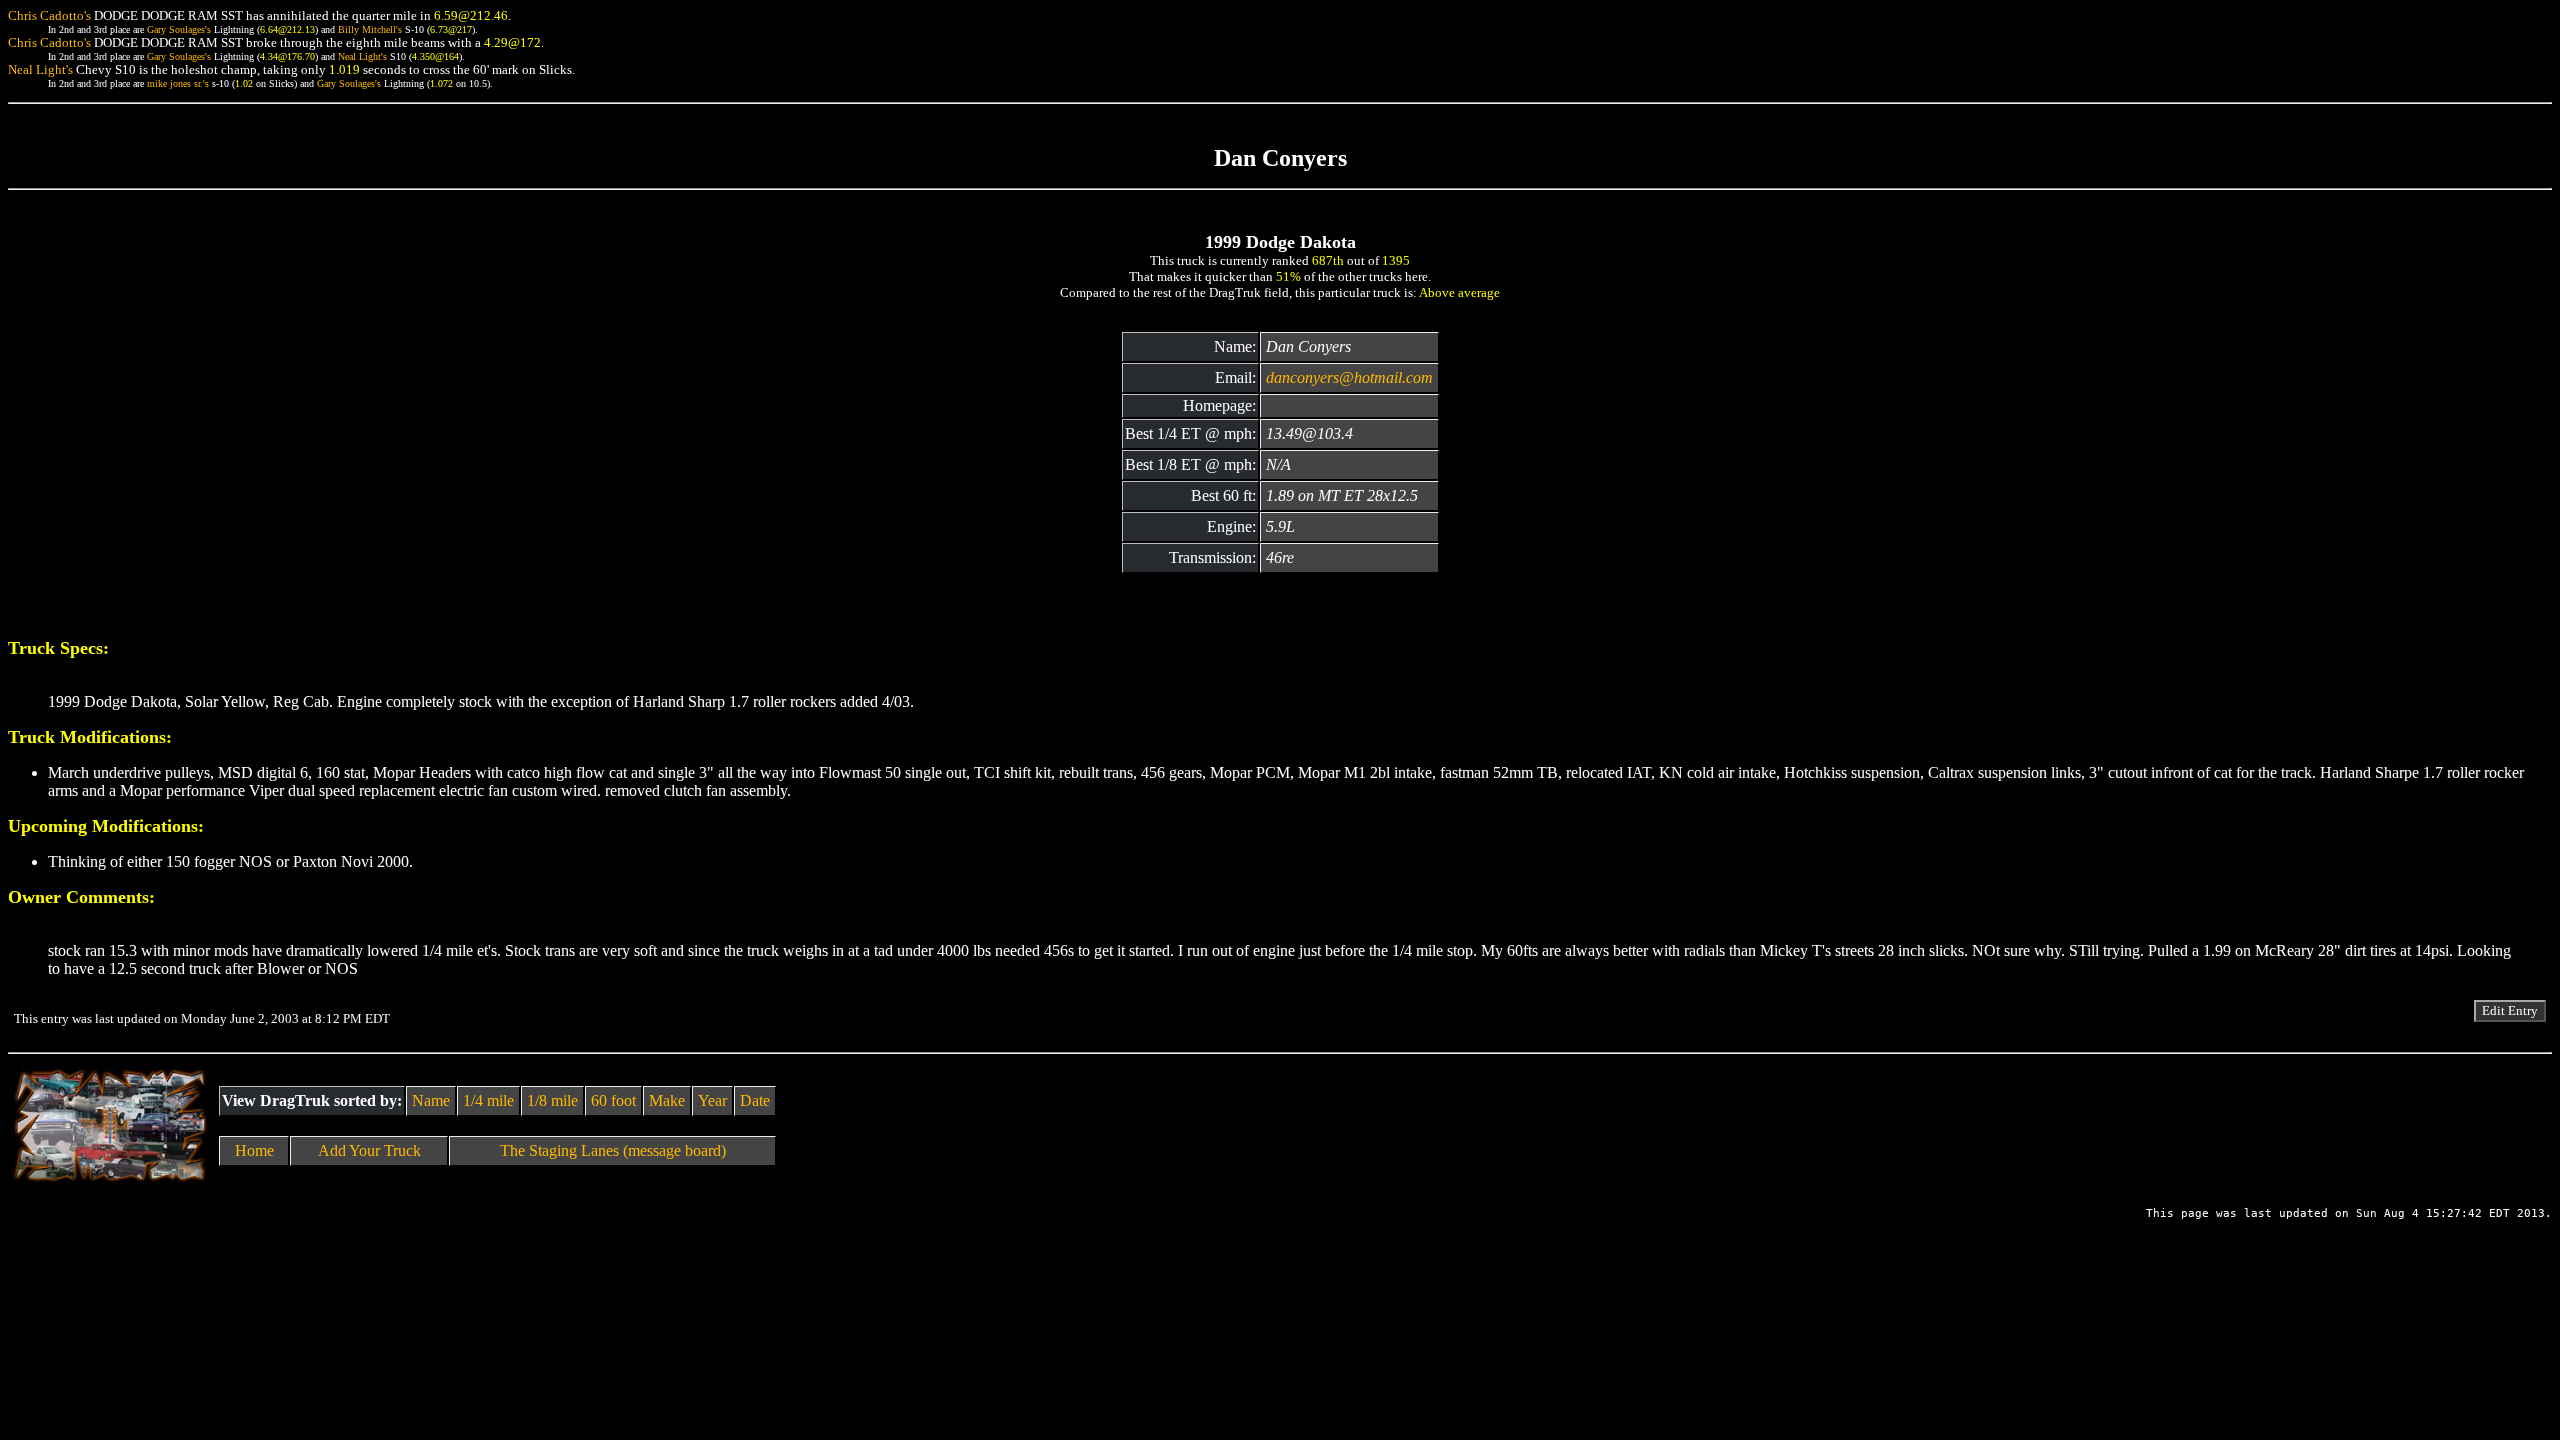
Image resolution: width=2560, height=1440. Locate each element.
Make (667, 1100)
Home (254, 1150)
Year (712, 1100)
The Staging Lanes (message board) (613, 1150)
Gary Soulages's (179, 29)
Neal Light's (362, 56)
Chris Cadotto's (49, 15)
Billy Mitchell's (370, 29)
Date (755, 1100)
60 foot (613, 1100)
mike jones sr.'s (178, 83)
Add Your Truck (369, 1150)
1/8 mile (552, 1100)
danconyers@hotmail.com (1349, 377)
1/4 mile (488, 1100)
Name (431, 1100)
